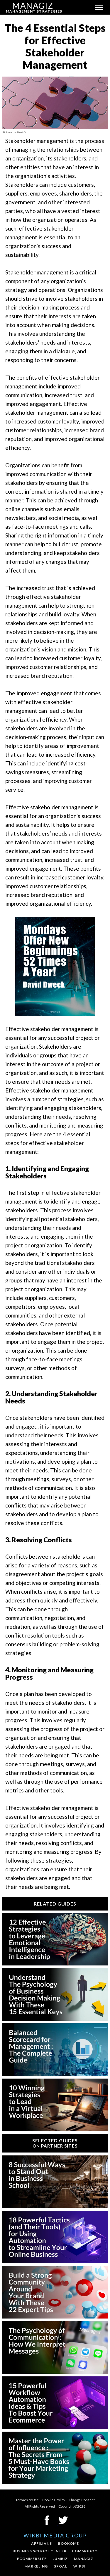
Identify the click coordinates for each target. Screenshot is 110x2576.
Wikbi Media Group (55, 2535)
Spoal (61, 2566)
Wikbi (79, 2566)
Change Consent (82, 2500)
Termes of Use (27, 2500)
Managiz (84, 2559)
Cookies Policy (54, 2500)
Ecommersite (32, 2559)
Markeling (36, 2566)
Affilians (42, 2543)
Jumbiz (60, 2559)
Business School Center (40, 2551)
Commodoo (85, 2551)
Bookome (68, 2543)
